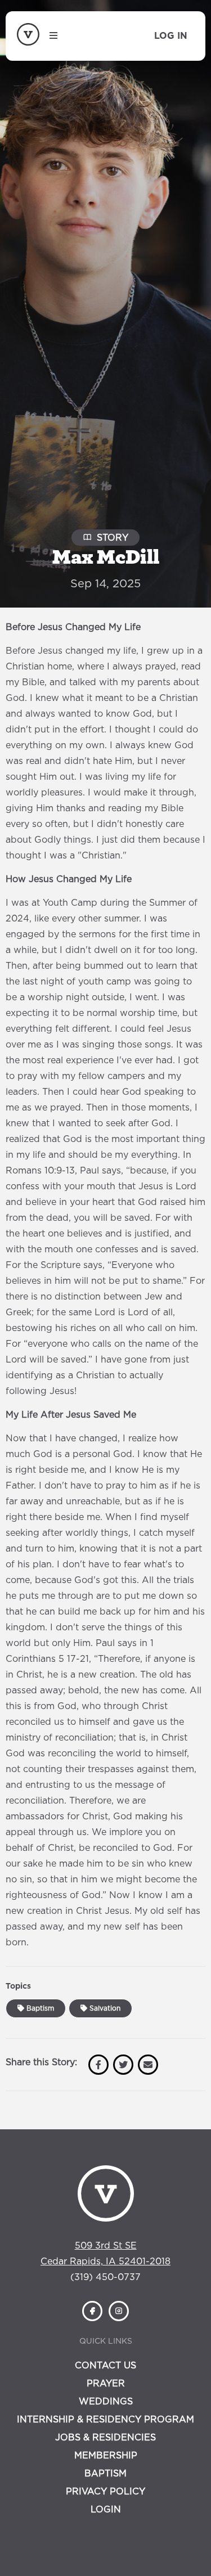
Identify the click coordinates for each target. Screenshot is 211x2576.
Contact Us (105, 2366)
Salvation (104, 2008)
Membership (106, 2456)
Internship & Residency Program (105, 2420)
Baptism (39, 2008)
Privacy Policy (105, 2492)
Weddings (106, 2402)
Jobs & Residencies (105, 2438)
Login (106, 2510)
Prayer (106, 2384)
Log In (171, 36)
